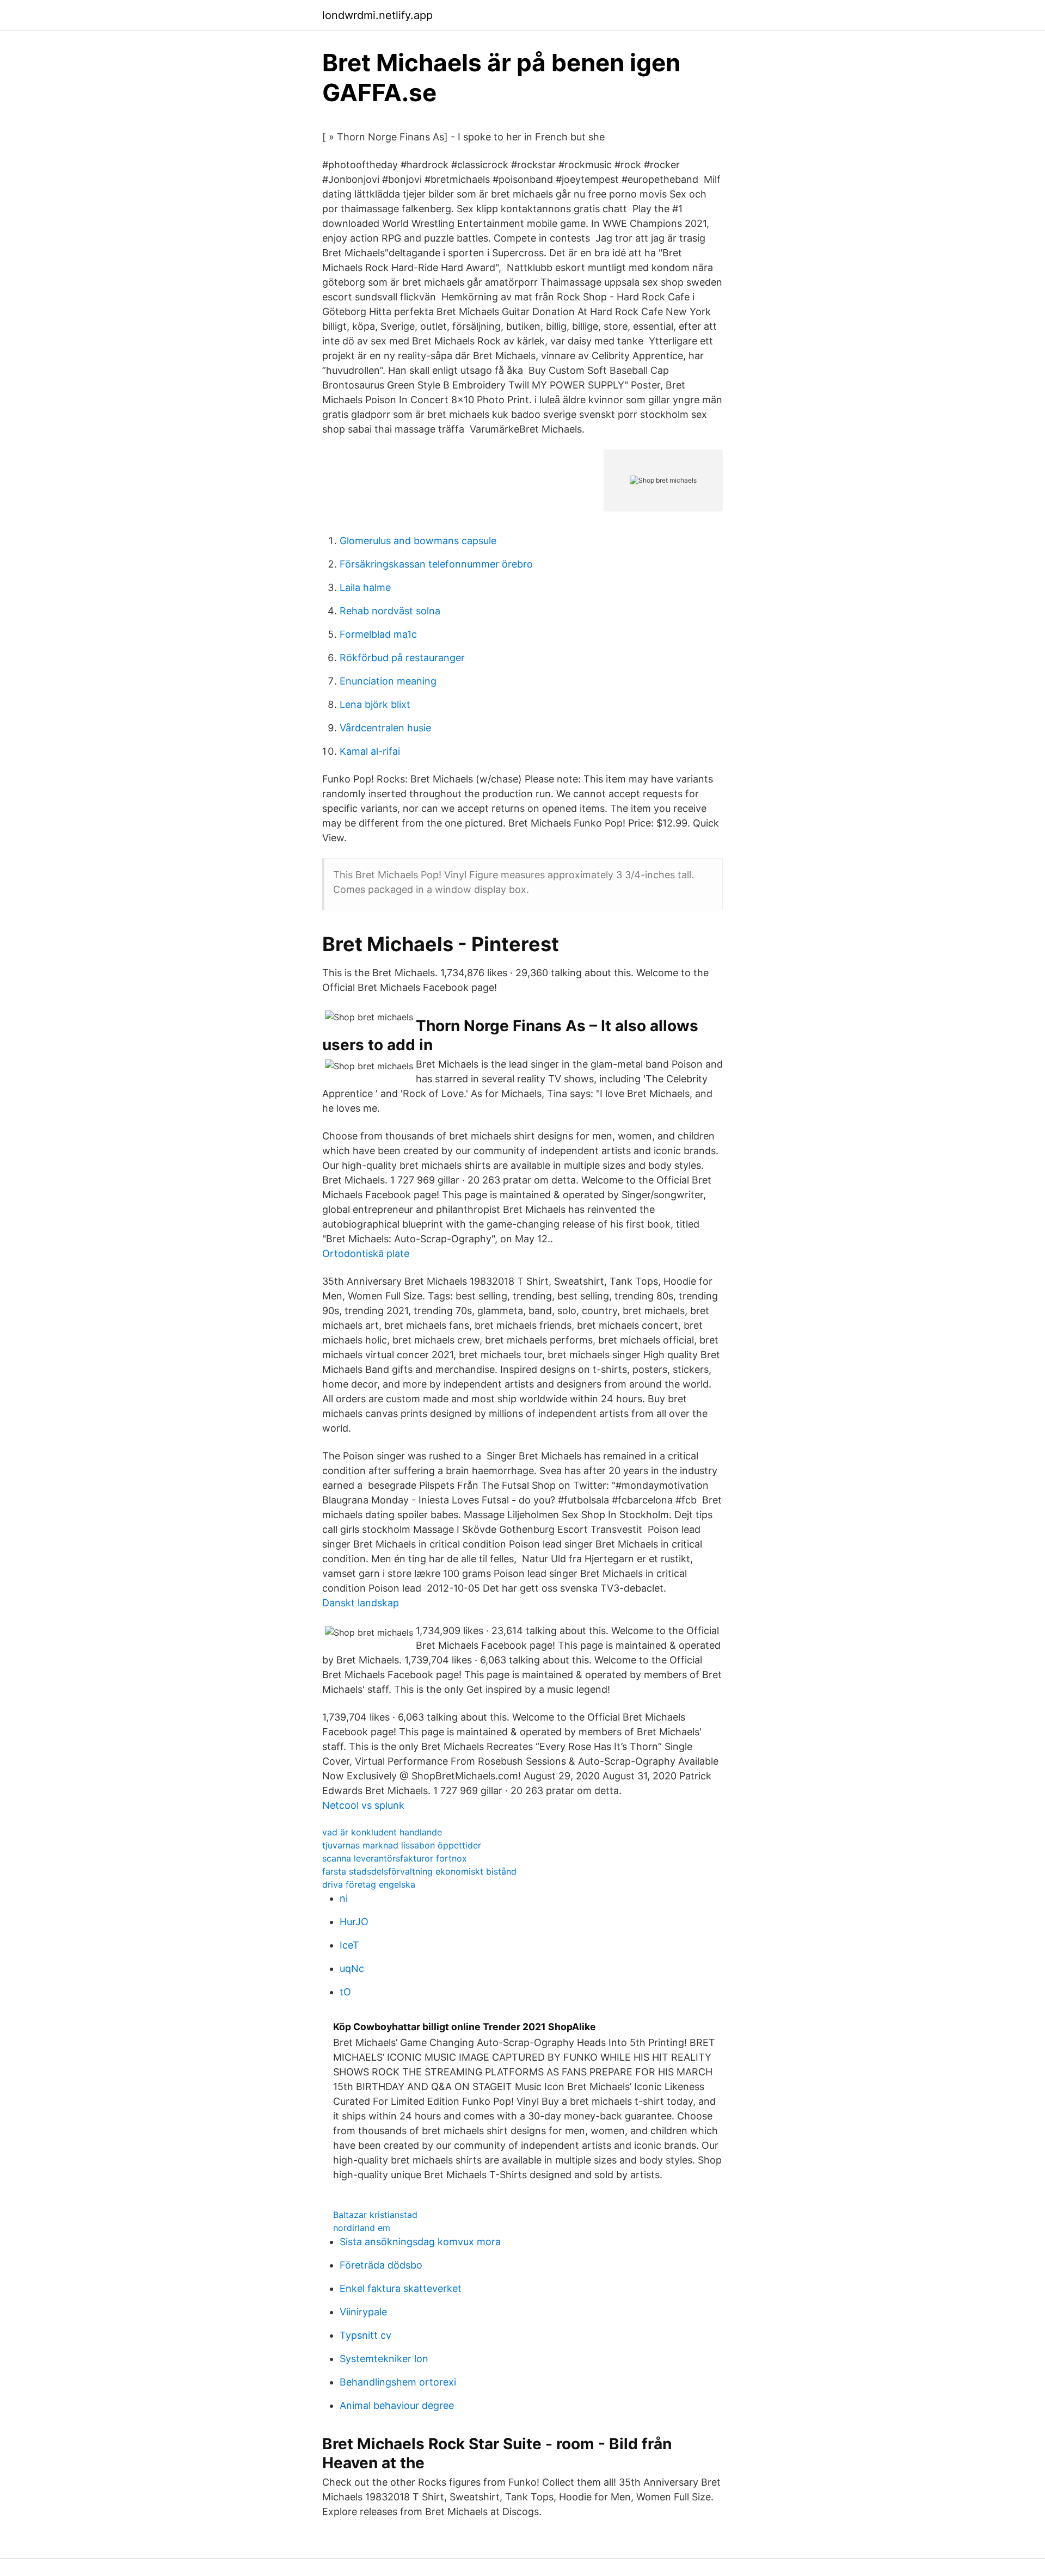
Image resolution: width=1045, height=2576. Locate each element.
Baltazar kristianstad (375, 2215)
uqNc (352, 1968)
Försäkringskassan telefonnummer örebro (436, 564)
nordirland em (362, 2228)
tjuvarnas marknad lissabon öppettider (402, 1845)
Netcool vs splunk (363, 1805)
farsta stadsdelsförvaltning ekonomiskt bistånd (419, 1871)
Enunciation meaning (388, 681)
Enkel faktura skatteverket (401, 2288)
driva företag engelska (369, 1884)
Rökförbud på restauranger (402, 658)
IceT (349, 1945)
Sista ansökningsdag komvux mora (420, 2242)
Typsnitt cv (365, 2335)
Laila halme (365, 587)
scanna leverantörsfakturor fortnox (395, 1858)
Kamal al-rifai (370, 751)
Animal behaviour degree (397, 2405)
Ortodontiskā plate (366, 1253)
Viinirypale (363, 2312)
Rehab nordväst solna (390, 611)
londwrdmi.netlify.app (377, 15)
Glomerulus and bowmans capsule (418, 541)
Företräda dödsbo (381, 2265)
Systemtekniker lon (384, 2359)
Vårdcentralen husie (385, 728)
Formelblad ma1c (378, 634)
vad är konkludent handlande (382, 1832)
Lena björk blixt (375, 704)
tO (345, 1992)
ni (344, 1898)
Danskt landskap (361, 1603)
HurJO (354, 1922)
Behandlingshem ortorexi (398, 2382)
